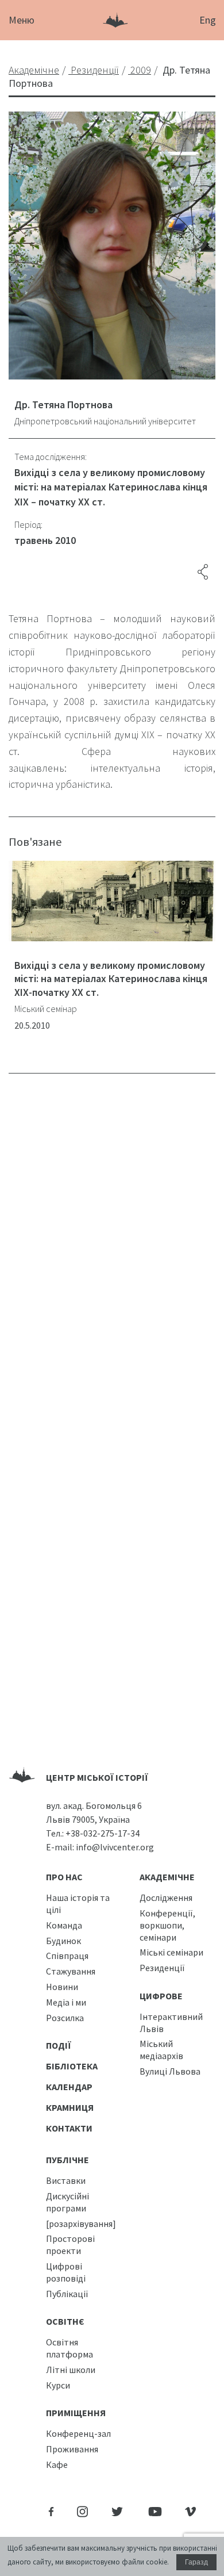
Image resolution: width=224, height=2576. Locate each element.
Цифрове (161, 1996)
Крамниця (70, 2107)
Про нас (64, 1877)
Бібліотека (72, 2066)
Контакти (69, 2128)
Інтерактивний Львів (171, 2023)
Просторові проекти (70, 2245)
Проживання (72, 2449)
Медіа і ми (66, 2002)
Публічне (67, 2160)
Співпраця (67, 1956)
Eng (208, 20)
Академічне (167, 1877)
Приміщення (76, 2413)
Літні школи (71, 2370)
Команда (64, 1925)
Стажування (71, 1971)
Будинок (63, 1941)
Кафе (57, 2464)
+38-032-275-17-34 (103, 1833)
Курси (58, 2385)
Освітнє (65, 2321)
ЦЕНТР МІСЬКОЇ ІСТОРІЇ (97, 1777)
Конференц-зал (78, 2433)
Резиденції (162, 1968)
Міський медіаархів (161, 2050)
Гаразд (196, 2562)
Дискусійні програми (67, 2202)
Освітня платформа (69, 2348)
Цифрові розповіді (66, 2272)
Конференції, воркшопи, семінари (167, 1925)
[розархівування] (81, 2224)
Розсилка (65, 2018)
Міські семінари (171, 1952)
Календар (69, 2087)
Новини (62, 1987)
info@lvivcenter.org (115, 1847)
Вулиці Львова (170, 2071)
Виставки (66, 2180)
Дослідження (166, 1897)
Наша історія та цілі (78, 1904)
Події (59, 2045)
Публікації (67, 2294)
